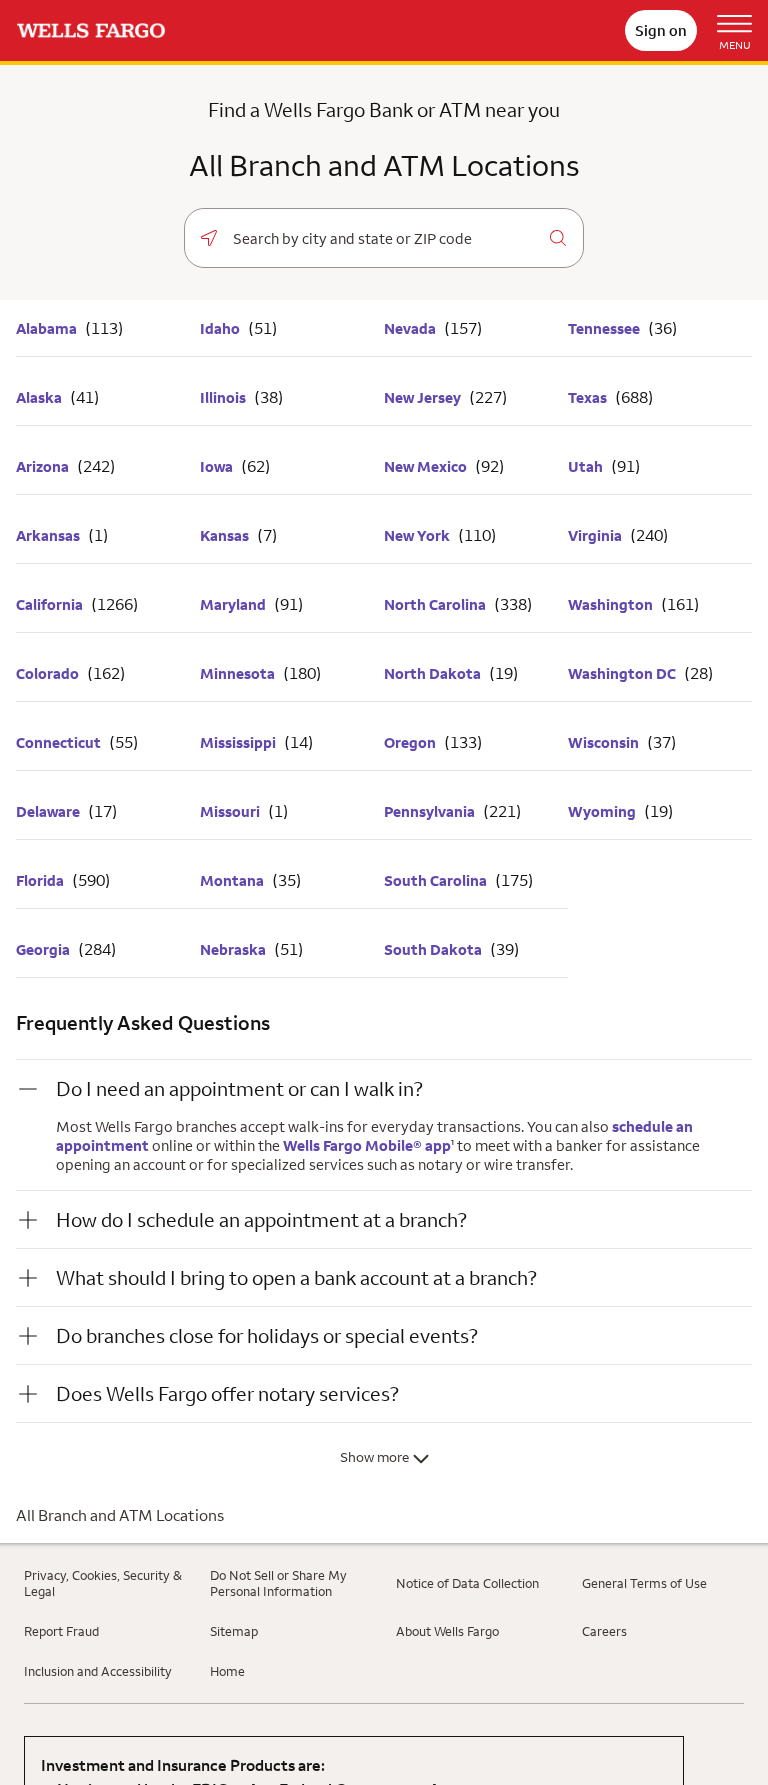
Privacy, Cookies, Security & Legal (103, 1583)
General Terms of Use (644, 1583)
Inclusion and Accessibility (98, 1671)
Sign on (661, 30)
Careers (604, 1631)
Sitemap (234, 1631)
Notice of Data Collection (467, 1583)
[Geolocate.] (209, 238)
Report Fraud (61, 1631)
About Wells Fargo (447, 1631)
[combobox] (383, 239)
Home (227, 1671)
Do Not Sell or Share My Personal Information (278, 1583)
